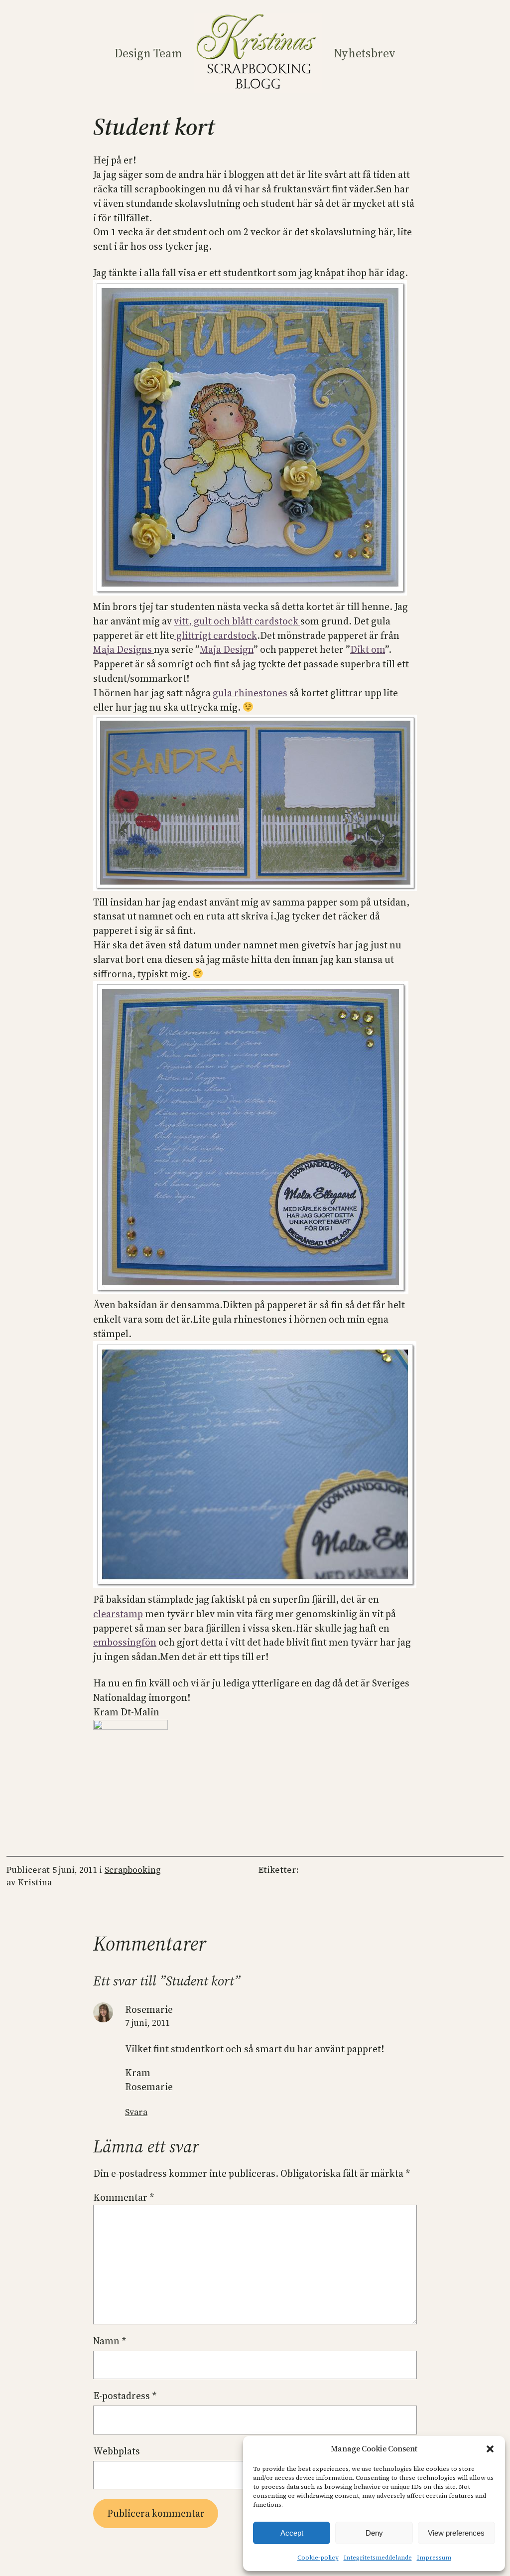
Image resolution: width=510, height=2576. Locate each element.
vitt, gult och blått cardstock (237, 621)
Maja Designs (124, 649)
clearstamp (118, 1614)
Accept (292, 2533)
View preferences (456, 2533)
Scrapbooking (133, 1870)
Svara (136, 2112)
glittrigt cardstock (216, 635)
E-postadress (125, 2396)
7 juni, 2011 (147, 2023)
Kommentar (124, 2197)
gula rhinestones (250, 693)
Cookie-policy (318, 2558)
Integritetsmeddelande (378, 2558)
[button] (490, 2449)
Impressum (434, 2558)
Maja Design (227, 649)
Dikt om (368, 649)
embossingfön (125, 1642)
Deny (374, 2533)
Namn (110, 2341)
